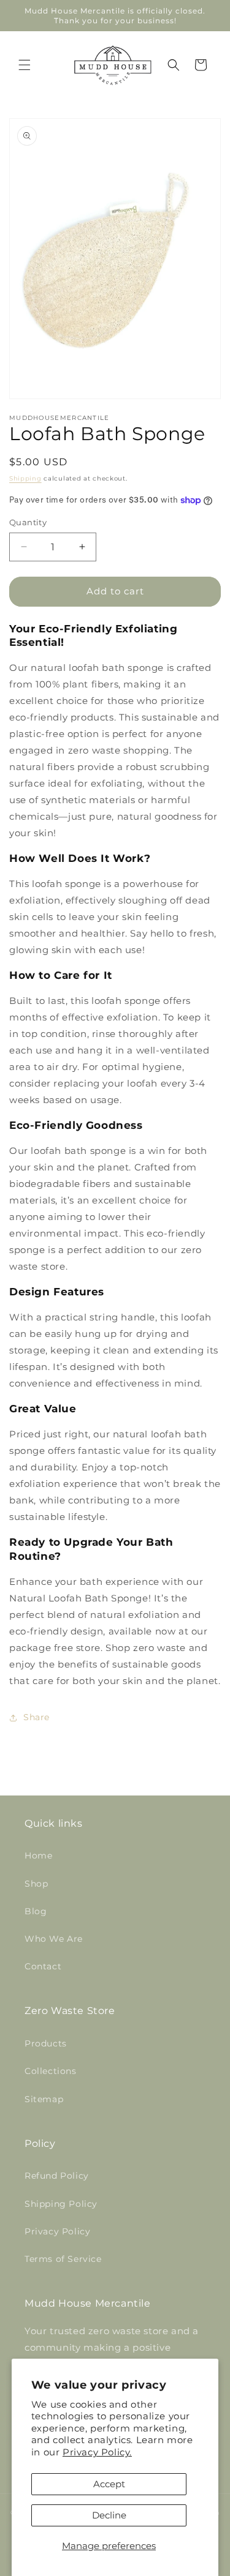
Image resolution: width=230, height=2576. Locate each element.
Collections (51, 2071)
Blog (36, 1911)
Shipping (25, 478)
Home (38, 1855)
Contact (43, 1966)
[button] (25, 65)
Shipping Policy (61, 2204)
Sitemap (44, 2099)
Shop (36, 1884)
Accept (109, 2484)
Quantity (28, 522)
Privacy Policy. (97, 2452)
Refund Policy (57, 2176)
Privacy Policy (57, 2231)
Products (46, 2043)
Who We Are (54, 1939)
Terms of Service (63, 2259)
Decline (109, 2515)
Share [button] (36, 1717)
